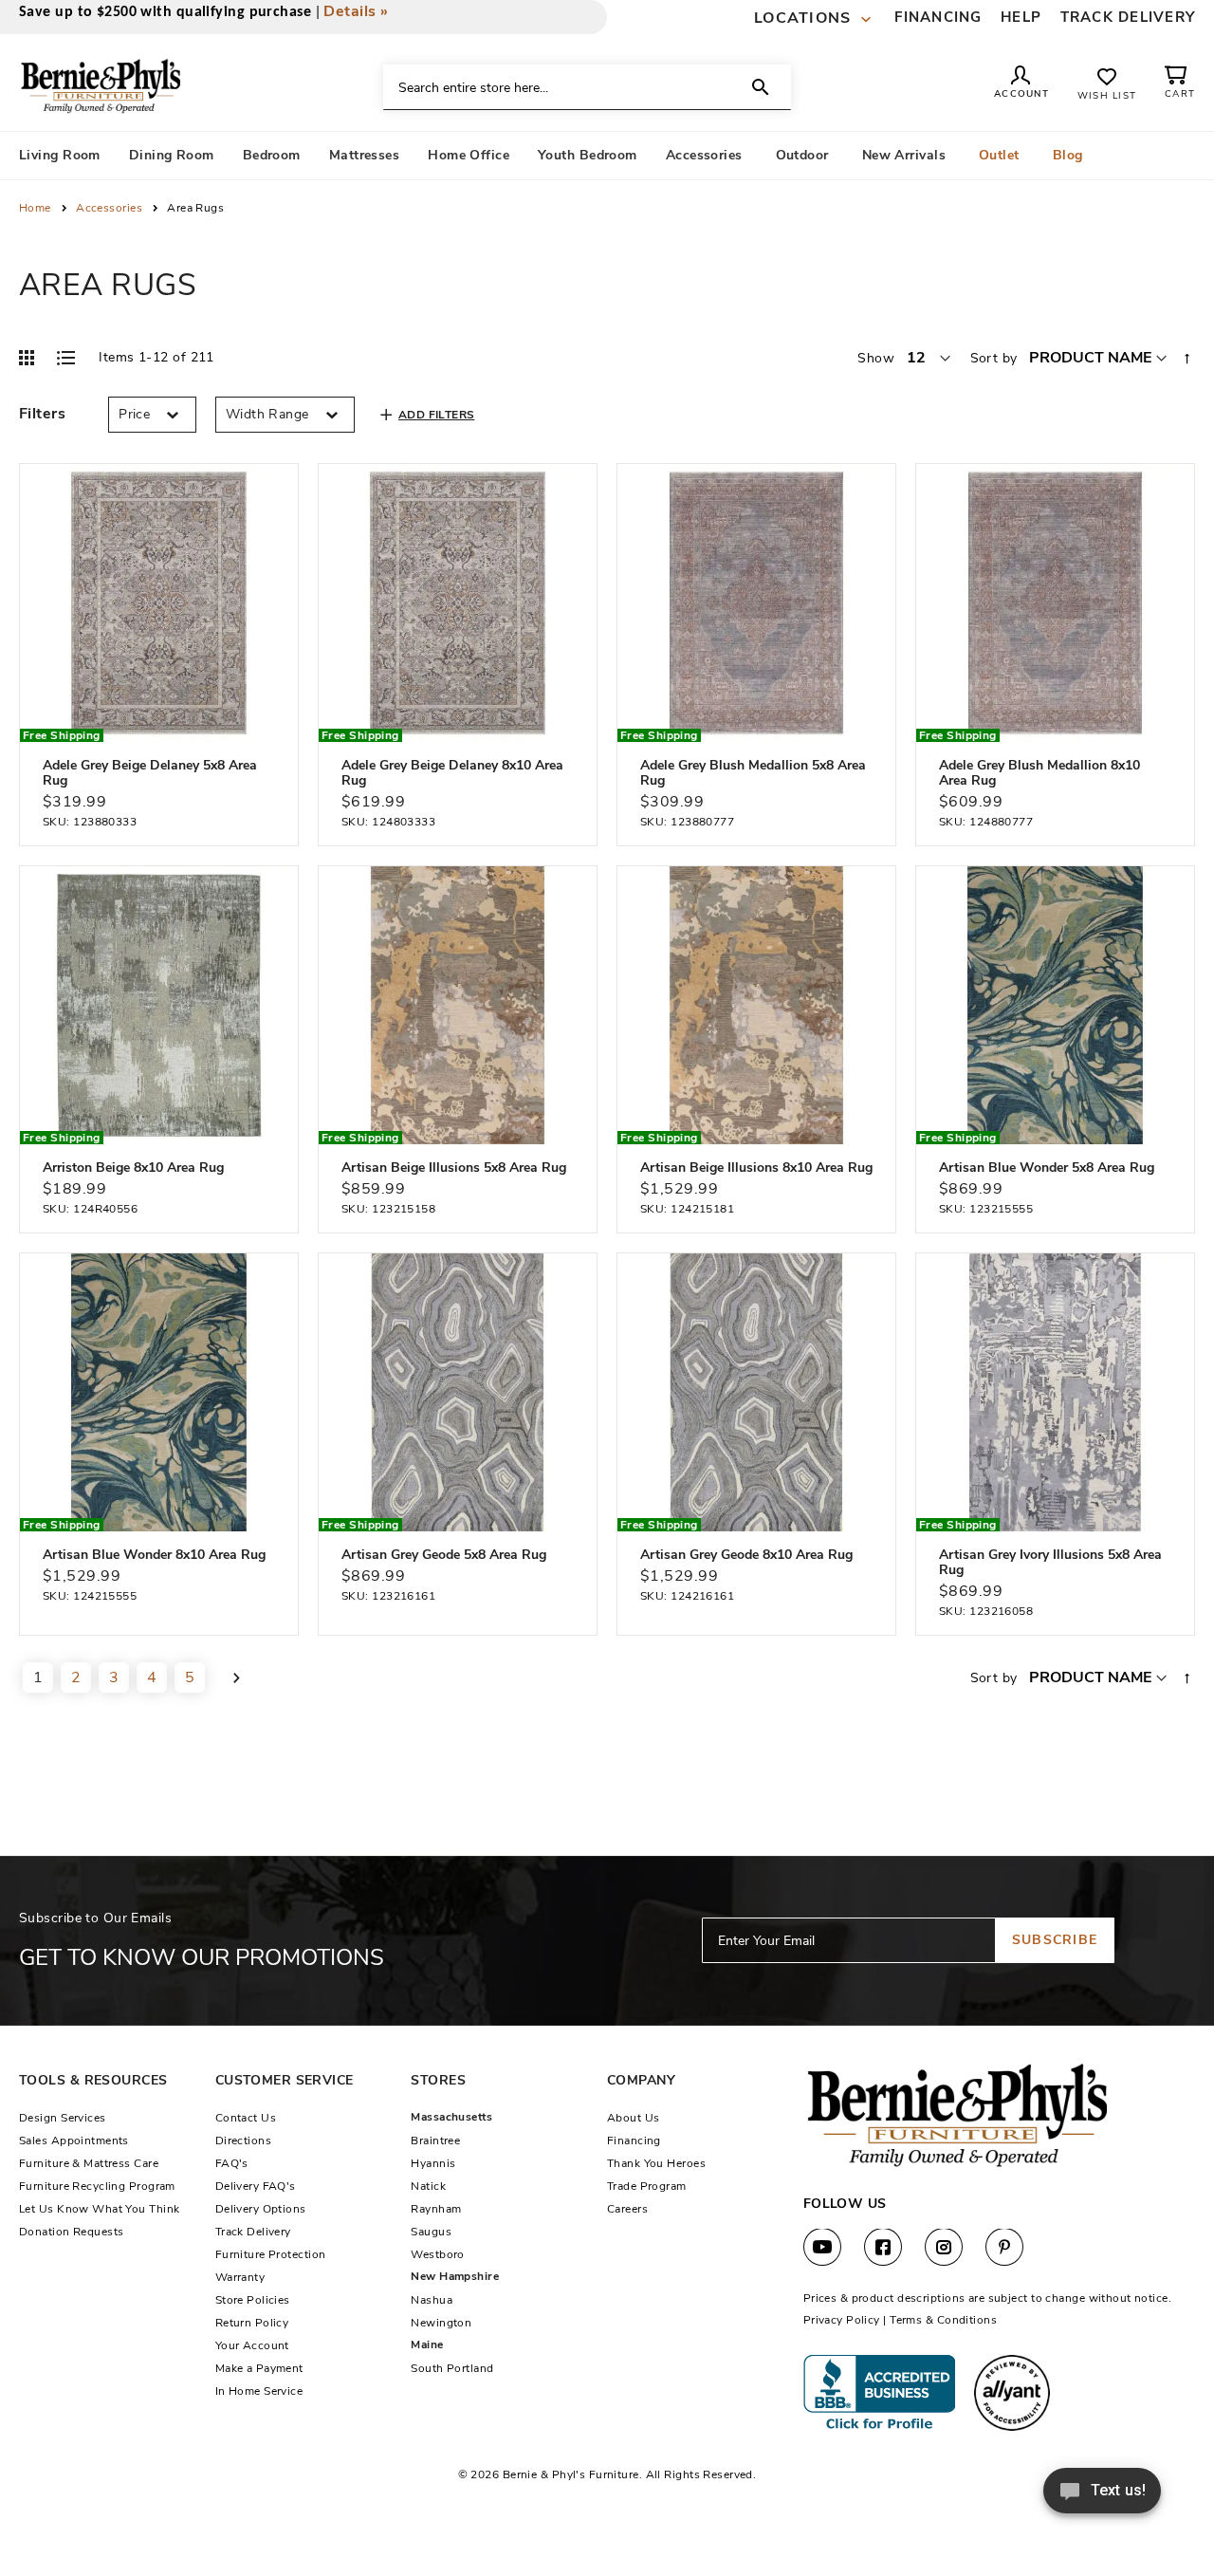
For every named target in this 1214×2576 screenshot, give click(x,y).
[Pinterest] (1004, 2248)
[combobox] (587, 87)
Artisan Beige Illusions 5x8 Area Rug (454, 1168)
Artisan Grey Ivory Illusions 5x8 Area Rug (1050, 1562)
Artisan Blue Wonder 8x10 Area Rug (154, 1555)
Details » (356, 11)
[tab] (42, 408)
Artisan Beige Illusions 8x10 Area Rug (756, 1168)
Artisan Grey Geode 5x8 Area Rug (444, 1555)
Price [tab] (134, 414)
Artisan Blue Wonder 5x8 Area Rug (1047, 1168)
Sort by (994, 358)
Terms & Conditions (943, 2320)
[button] (815, 19)
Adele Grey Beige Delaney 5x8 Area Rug (150, 773)
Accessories (110, 208)
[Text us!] (1102, 2496)
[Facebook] (883, 2248)
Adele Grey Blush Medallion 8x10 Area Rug (1039, 773)
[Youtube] (822, 2248)
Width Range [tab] (267, 414)
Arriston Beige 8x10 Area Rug (133, 1168)
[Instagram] (944, 2248)
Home (37, 208)
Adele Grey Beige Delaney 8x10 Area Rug (452, 773)
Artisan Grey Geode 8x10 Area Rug (746, 1555)
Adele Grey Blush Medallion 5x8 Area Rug (753, 773)
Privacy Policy (842, 2320)
